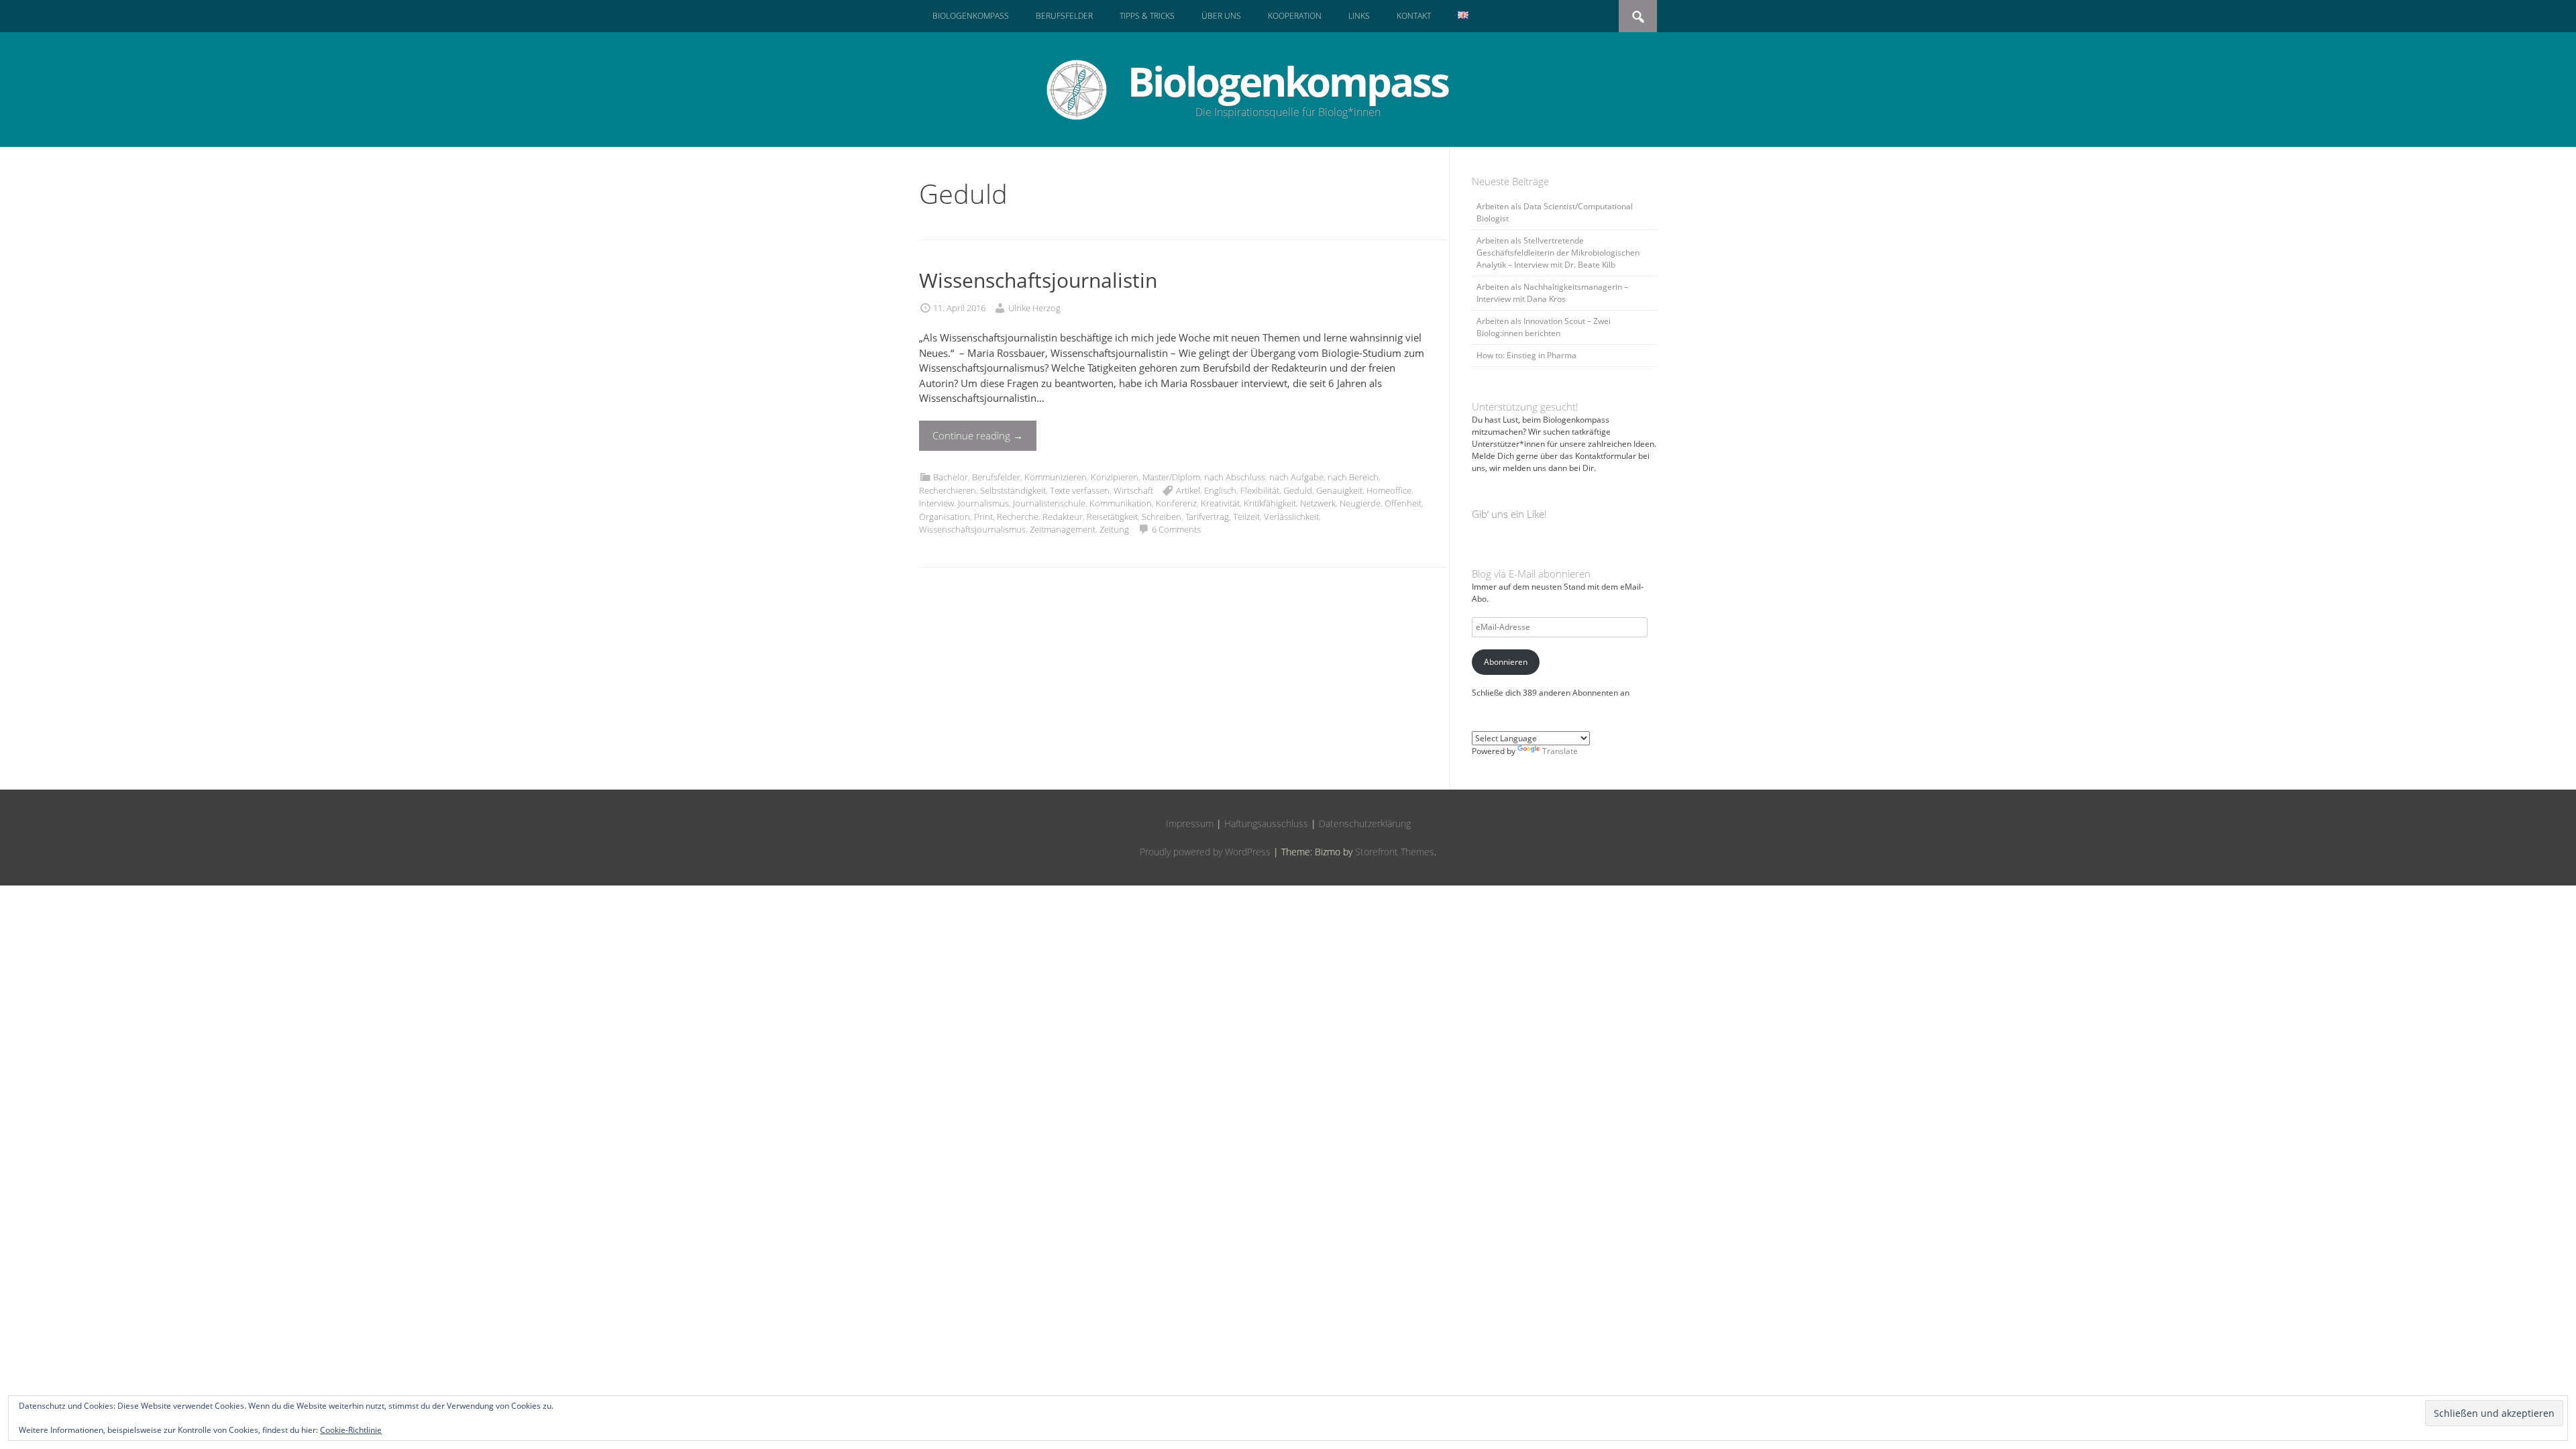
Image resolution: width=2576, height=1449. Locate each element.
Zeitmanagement (1063, 529)
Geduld (1298, 490)
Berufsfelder (1064, 16)
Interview (936, 503)
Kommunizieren (1056, 477)
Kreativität (1220, 503)
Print (983, 517)
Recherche (1018, 517)
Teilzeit (1246, 517)
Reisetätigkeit (1112, 517)
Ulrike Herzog (1034, 308)
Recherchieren (948, 490)
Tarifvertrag (1207, 517)
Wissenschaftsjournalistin (1038, 280)
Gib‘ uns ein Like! (1509, 514)
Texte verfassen (1080, 490)
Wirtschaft (1133, 490)
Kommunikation (1121, 503)
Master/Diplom (1171, 477)
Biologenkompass (971, 16)
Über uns (1221, 16)
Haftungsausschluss (1266, 823)
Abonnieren (1506, 662)
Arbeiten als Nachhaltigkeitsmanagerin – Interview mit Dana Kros (1552, 293)
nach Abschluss (1235, 477)
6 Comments (1176, 529)
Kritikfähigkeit (1270, 503)
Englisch (1220, 490)
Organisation (945, 517)
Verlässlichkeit (1291, 517)
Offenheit (1403, 503)
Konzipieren (1115, 477)
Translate (1560, 751)
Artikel (1188, 490)
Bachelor (951, 477)
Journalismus (983, 503)
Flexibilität (1260, 490)
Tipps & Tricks (1147, 16)
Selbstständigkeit (1013, 490)
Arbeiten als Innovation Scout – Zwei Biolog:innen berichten (1544, 327)
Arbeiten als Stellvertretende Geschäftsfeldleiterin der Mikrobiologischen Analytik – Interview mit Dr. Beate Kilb (1558, 253)
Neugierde (1360, 503)
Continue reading (978, 435)
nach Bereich (1353, 477)
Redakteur (1063, 517)
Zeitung (1114, 529)
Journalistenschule (1049, 503)
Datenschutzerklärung (1365, 823)
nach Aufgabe (1296, 477)
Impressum (1190, 823)
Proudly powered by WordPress (1205, 852)
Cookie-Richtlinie (351, 1430)
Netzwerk (1318, 503)
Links (1359, 16)
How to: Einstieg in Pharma (1526, 355)
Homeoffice (1389, 490)
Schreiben (1162, 517)
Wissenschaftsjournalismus (972, 529)
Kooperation (1295, 16)
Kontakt (1414, 16)
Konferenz (1176, 503)
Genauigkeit (1339, 490)
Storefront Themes (1395, 852)
